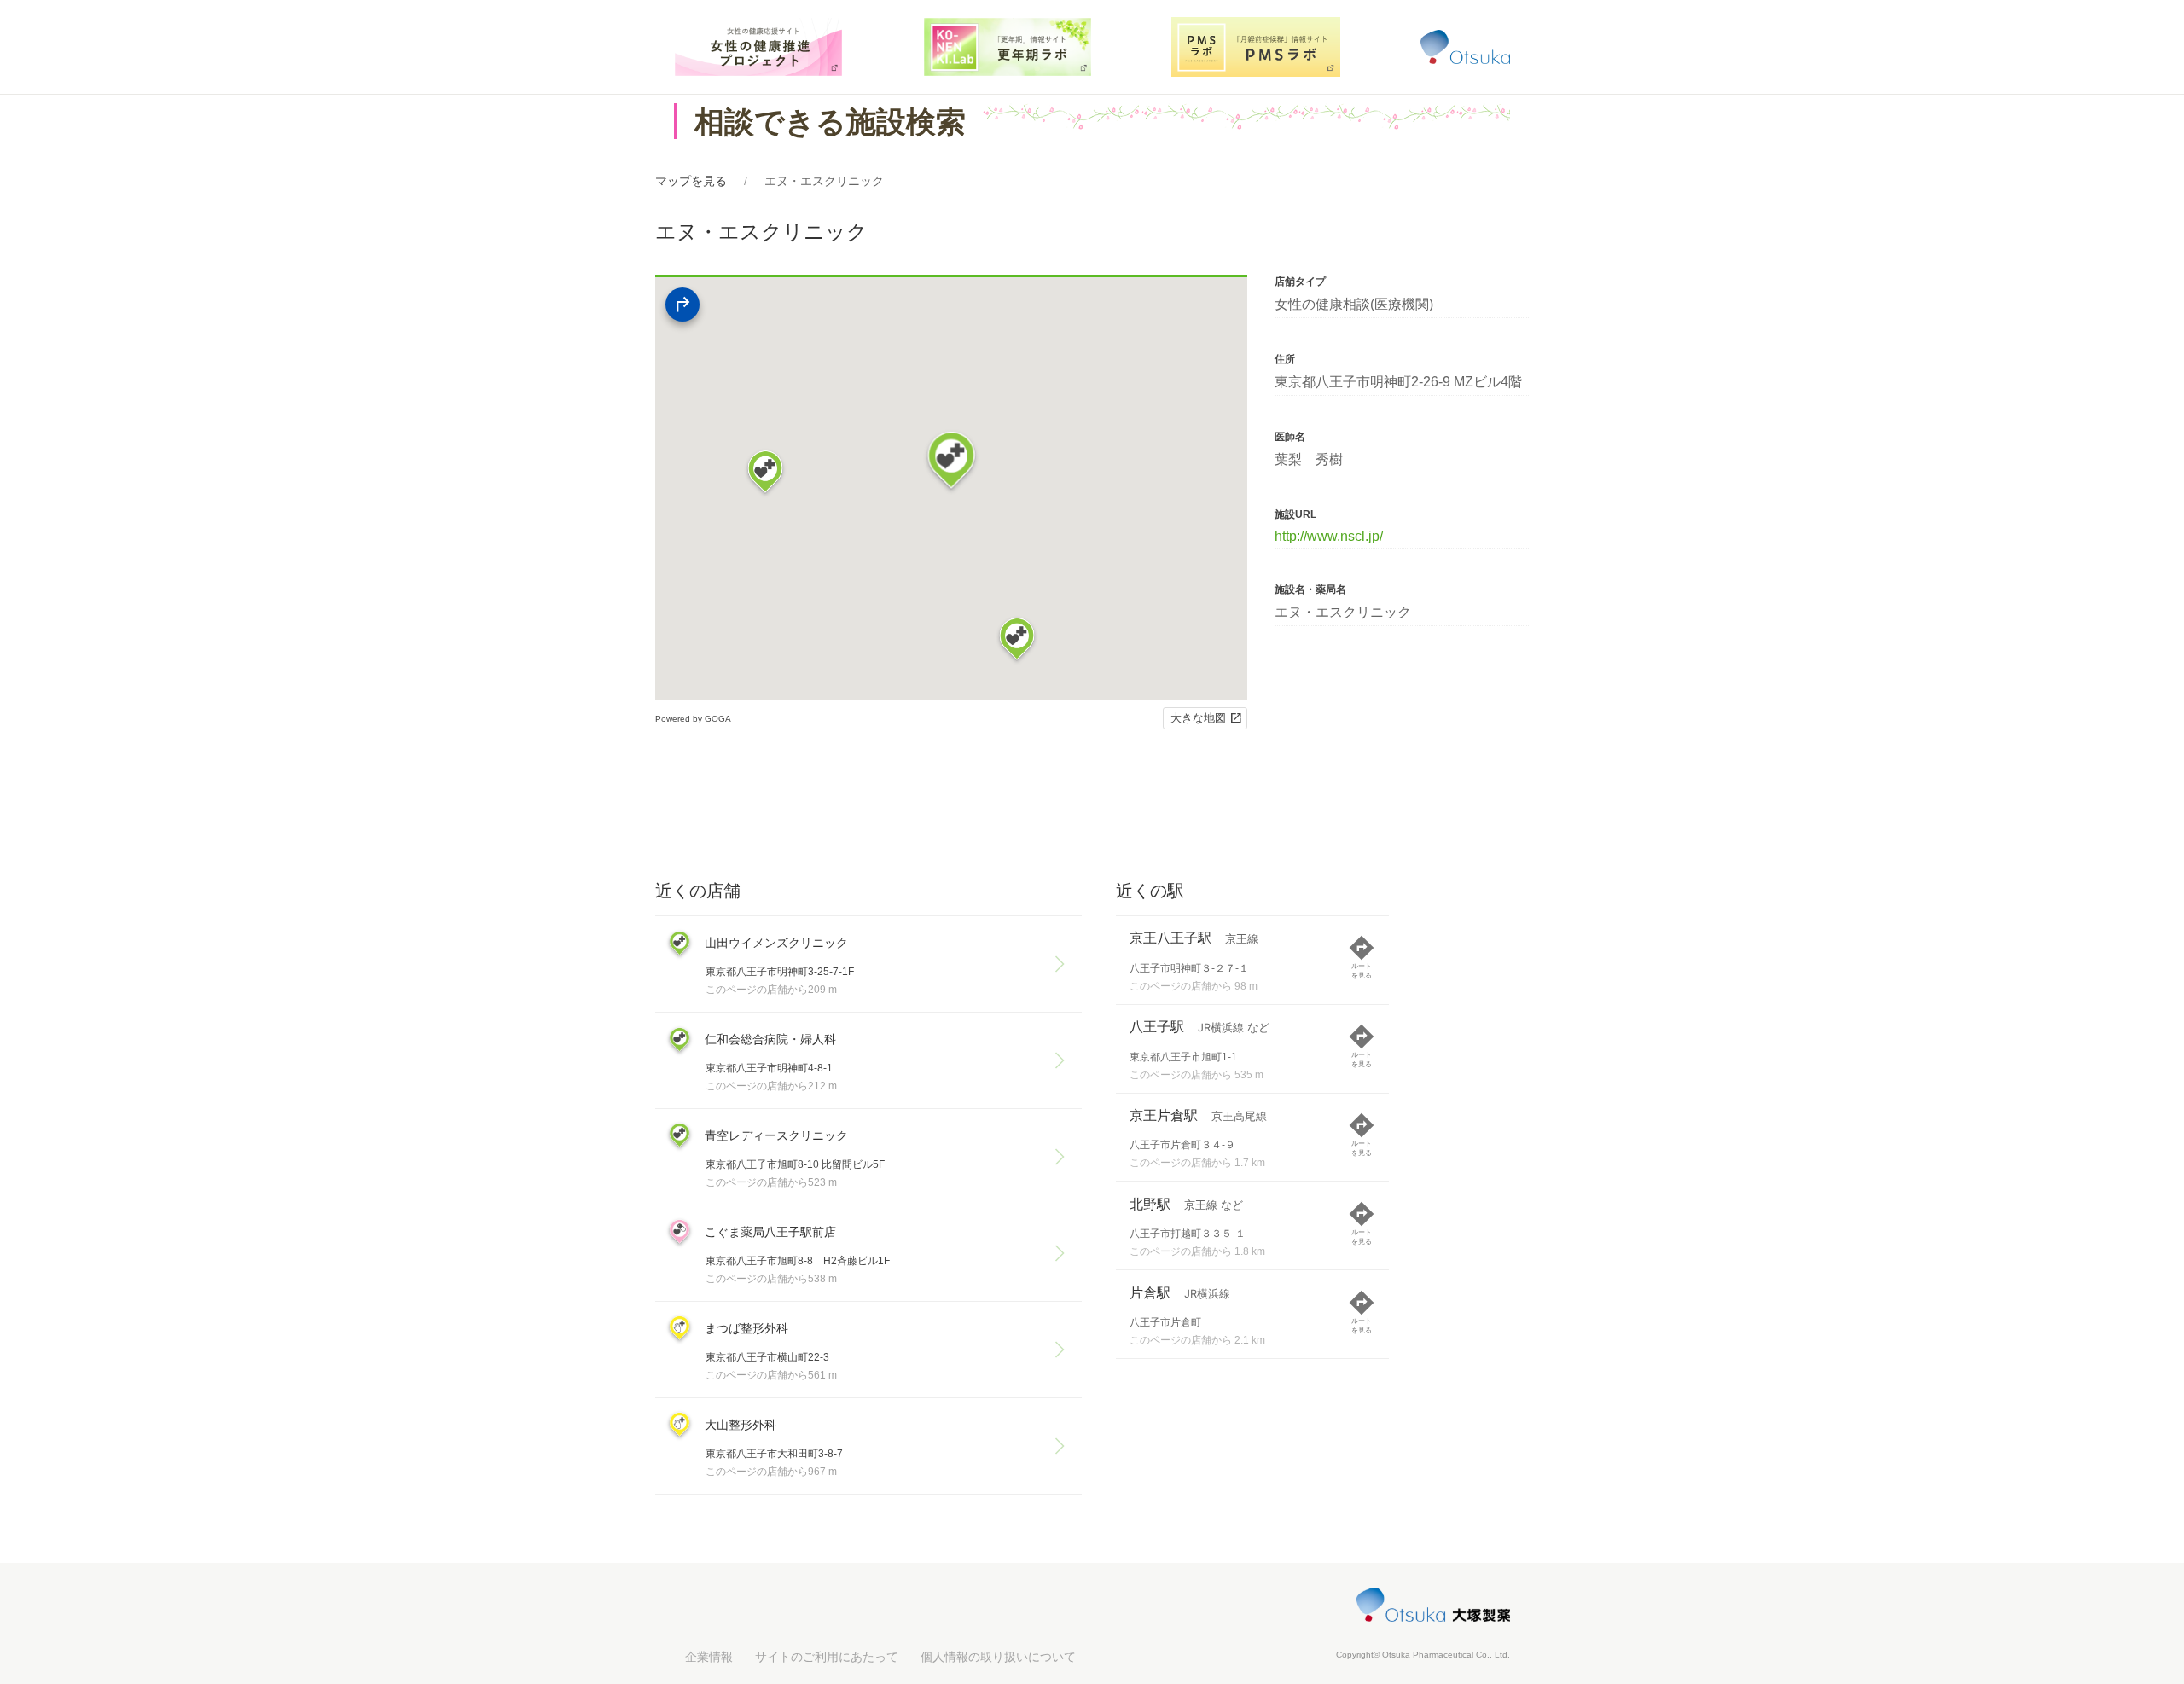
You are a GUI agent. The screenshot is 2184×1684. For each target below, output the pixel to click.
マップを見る (691, 181)
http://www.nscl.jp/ (1329, 536)
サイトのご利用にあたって (827, 1657)
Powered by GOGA (693, 719)
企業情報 (709, 1657)
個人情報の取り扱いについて (998, 1657)
